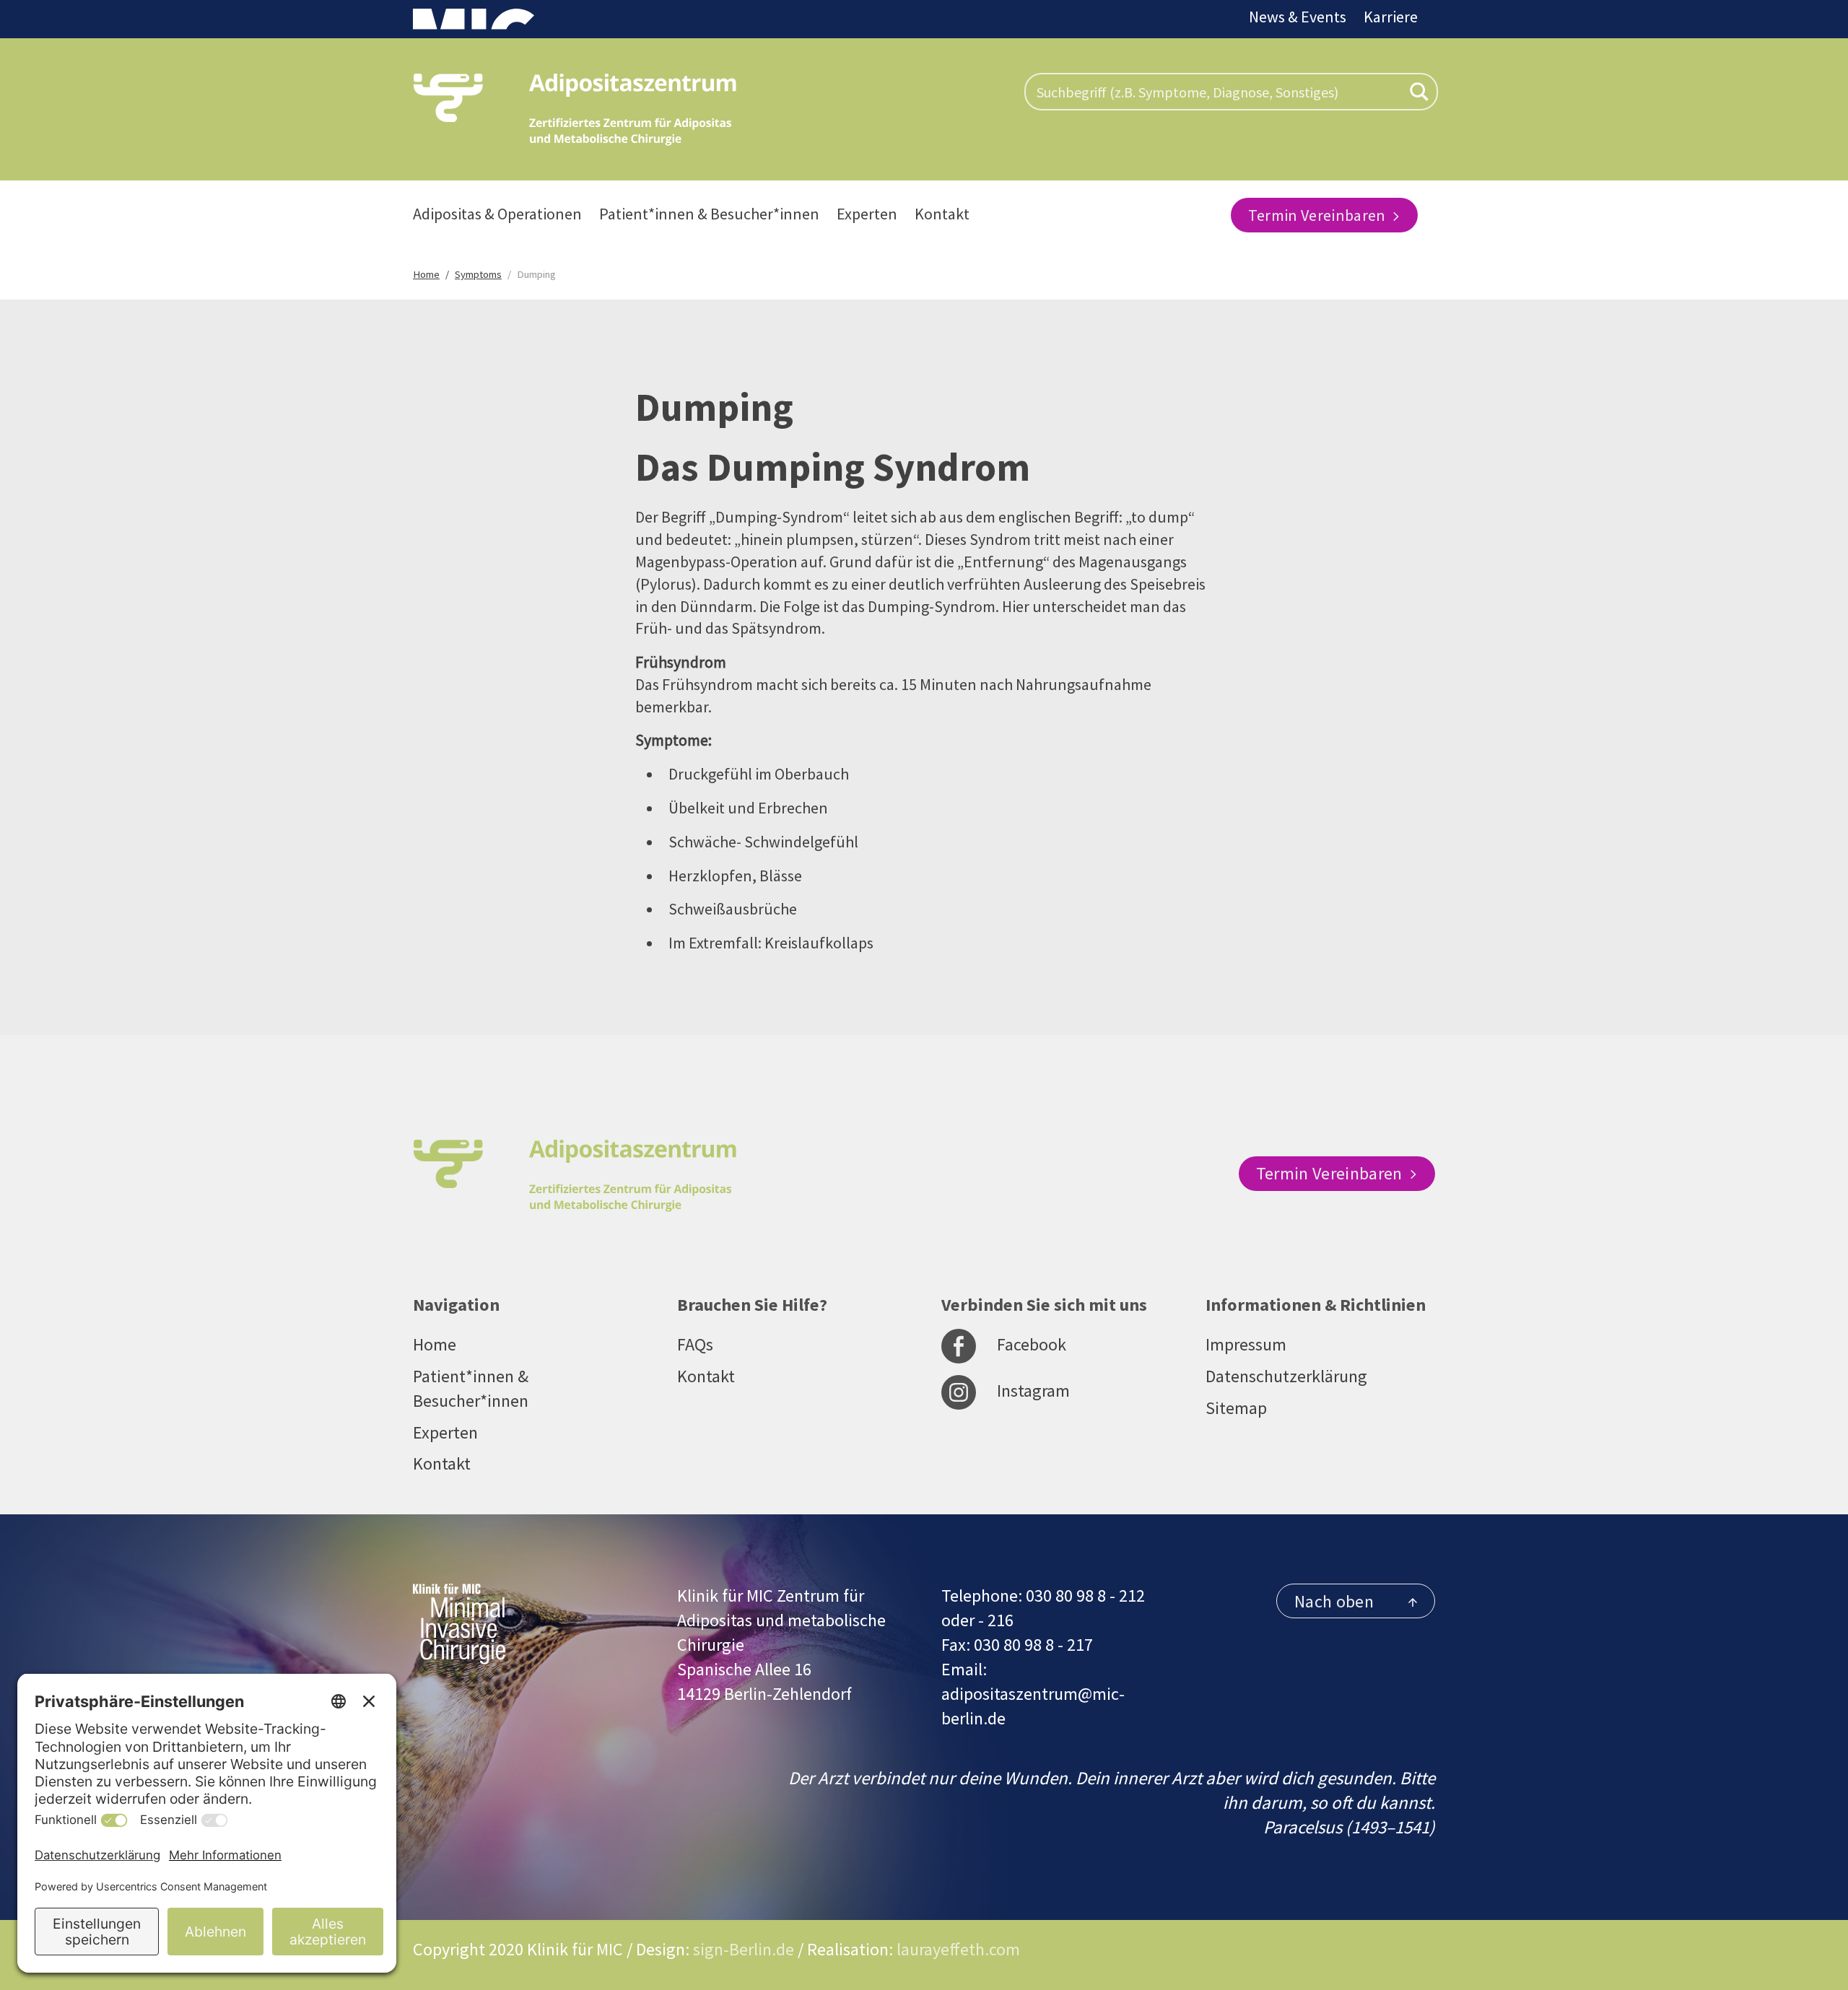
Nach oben (1334, 1601)
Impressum (1246, 1344)
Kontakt (942, 214)
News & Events (1298, 17)
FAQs (695, 1344)
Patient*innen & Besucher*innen (709, 214)
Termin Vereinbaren (1319, 215)
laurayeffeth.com (958, 1949)
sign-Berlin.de (744, 1949)
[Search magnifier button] (1419, 92)
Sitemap (1236, 1408)
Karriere (1391, 17)
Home (435, 1344)
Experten (867, 214)
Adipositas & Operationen (497, 214)
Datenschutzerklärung (1286, 1376)
